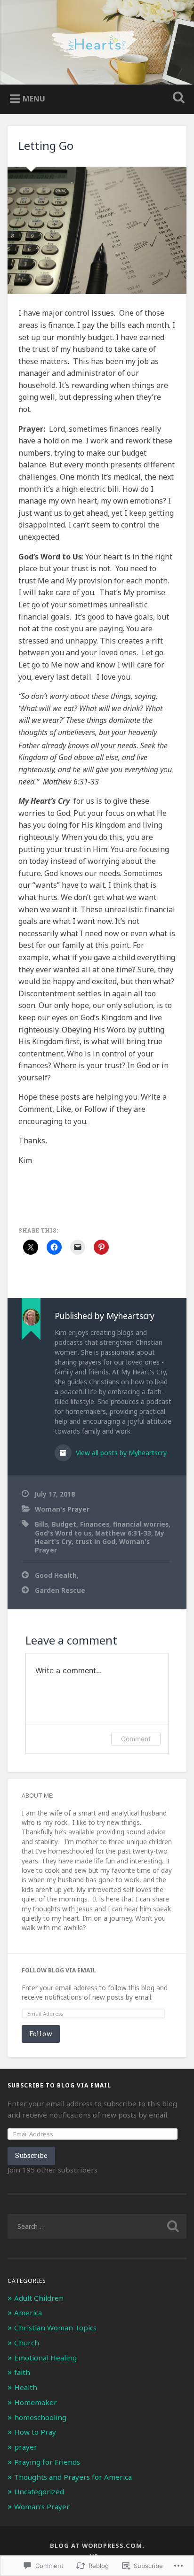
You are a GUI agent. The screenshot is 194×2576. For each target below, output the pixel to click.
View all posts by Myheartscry (120, 1453)
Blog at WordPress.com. (97, 2545)
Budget (64, 1524)
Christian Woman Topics (55, 2328)
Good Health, (57, 1575)
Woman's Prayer (62, 1509)
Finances (95, 1524)
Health (26, 2387)
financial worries (141, 1524)
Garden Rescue (60, 1590)
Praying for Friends (47, 2462)
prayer (26, 2447)
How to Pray (35, 2432)
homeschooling (40, 2417)
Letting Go (46, 145)
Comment (136, 1739)
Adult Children (39, 2298)
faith (22, 2372)
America (28, 2312)
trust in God (95, 1541)
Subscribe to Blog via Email (59, 2085)
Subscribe (31, 2155)
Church (27, 2343)
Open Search (177, 98)
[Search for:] (97, 2226)
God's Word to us (63, 1533)
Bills (41, 1524)
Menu (34, 99)
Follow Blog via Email (59, 1970)
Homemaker (36, 2402)
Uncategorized (39, 2491)
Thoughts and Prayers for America (73, 2477)
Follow (41, 2034)
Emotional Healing (45, 2358)
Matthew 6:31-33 (123, 1533)
